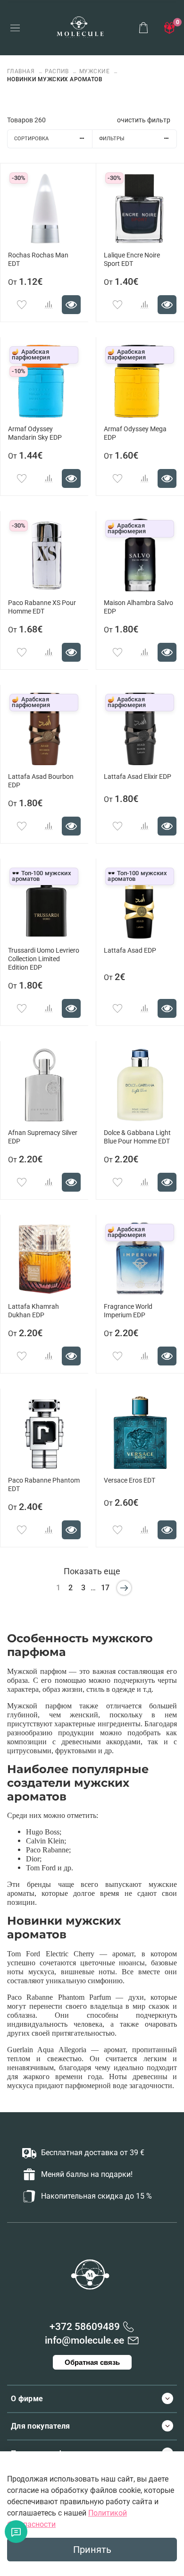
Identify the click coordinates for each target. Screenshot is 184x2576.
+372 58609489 (85, 2327)
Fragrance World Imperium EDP (128, 1311)
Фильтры (112, 139)
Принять (92, 2550)
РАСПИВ (57, 71)
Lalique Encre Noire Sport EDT (132, 260)
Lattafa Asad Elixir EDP (138, 777)
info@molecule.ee (84, 2340)
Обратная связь (92, 2362)
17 (105, 1588)
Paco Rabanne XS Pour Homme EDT (42, 607)
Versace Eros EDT (130, 1480)
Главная (22, 71)
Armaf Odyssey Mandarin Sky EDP (35, 433)
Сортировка (31, 139)
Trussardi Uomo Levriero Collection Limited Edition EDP (44, 959)
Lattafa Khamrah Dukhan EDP (33, 1311)
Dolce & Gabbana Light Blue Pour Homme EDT (137, 1137)
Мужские (94, 71)
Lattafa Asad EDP (130, 951)
